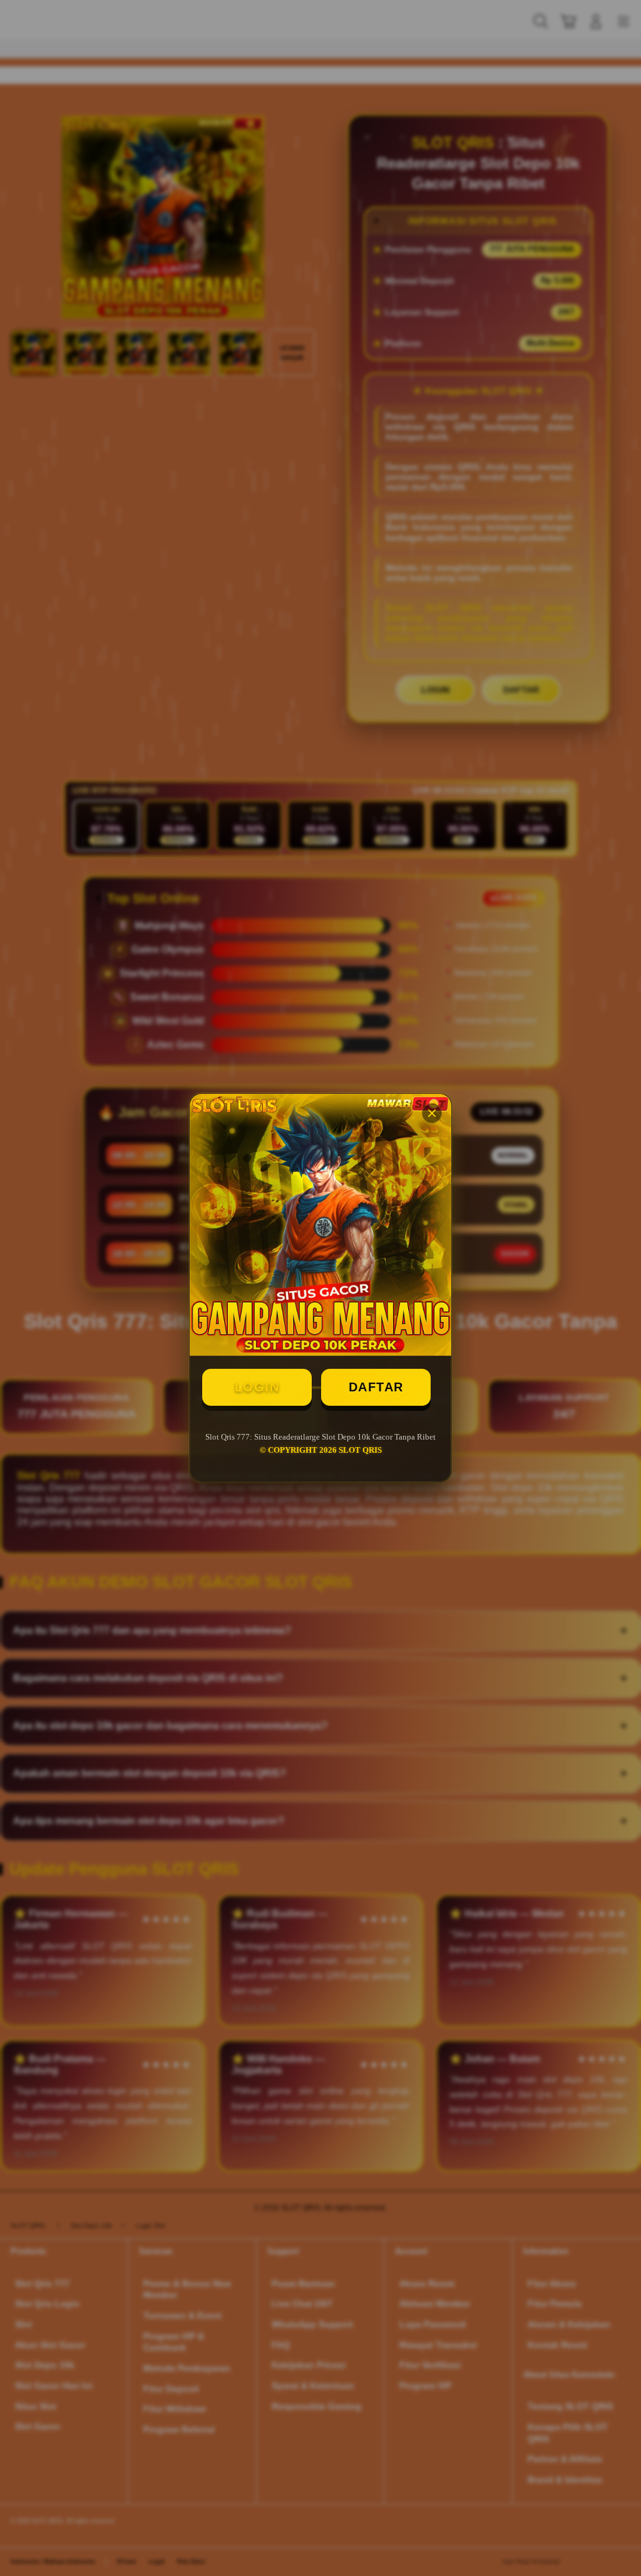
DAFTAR (376, 1387)
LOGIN (257, 1387)
